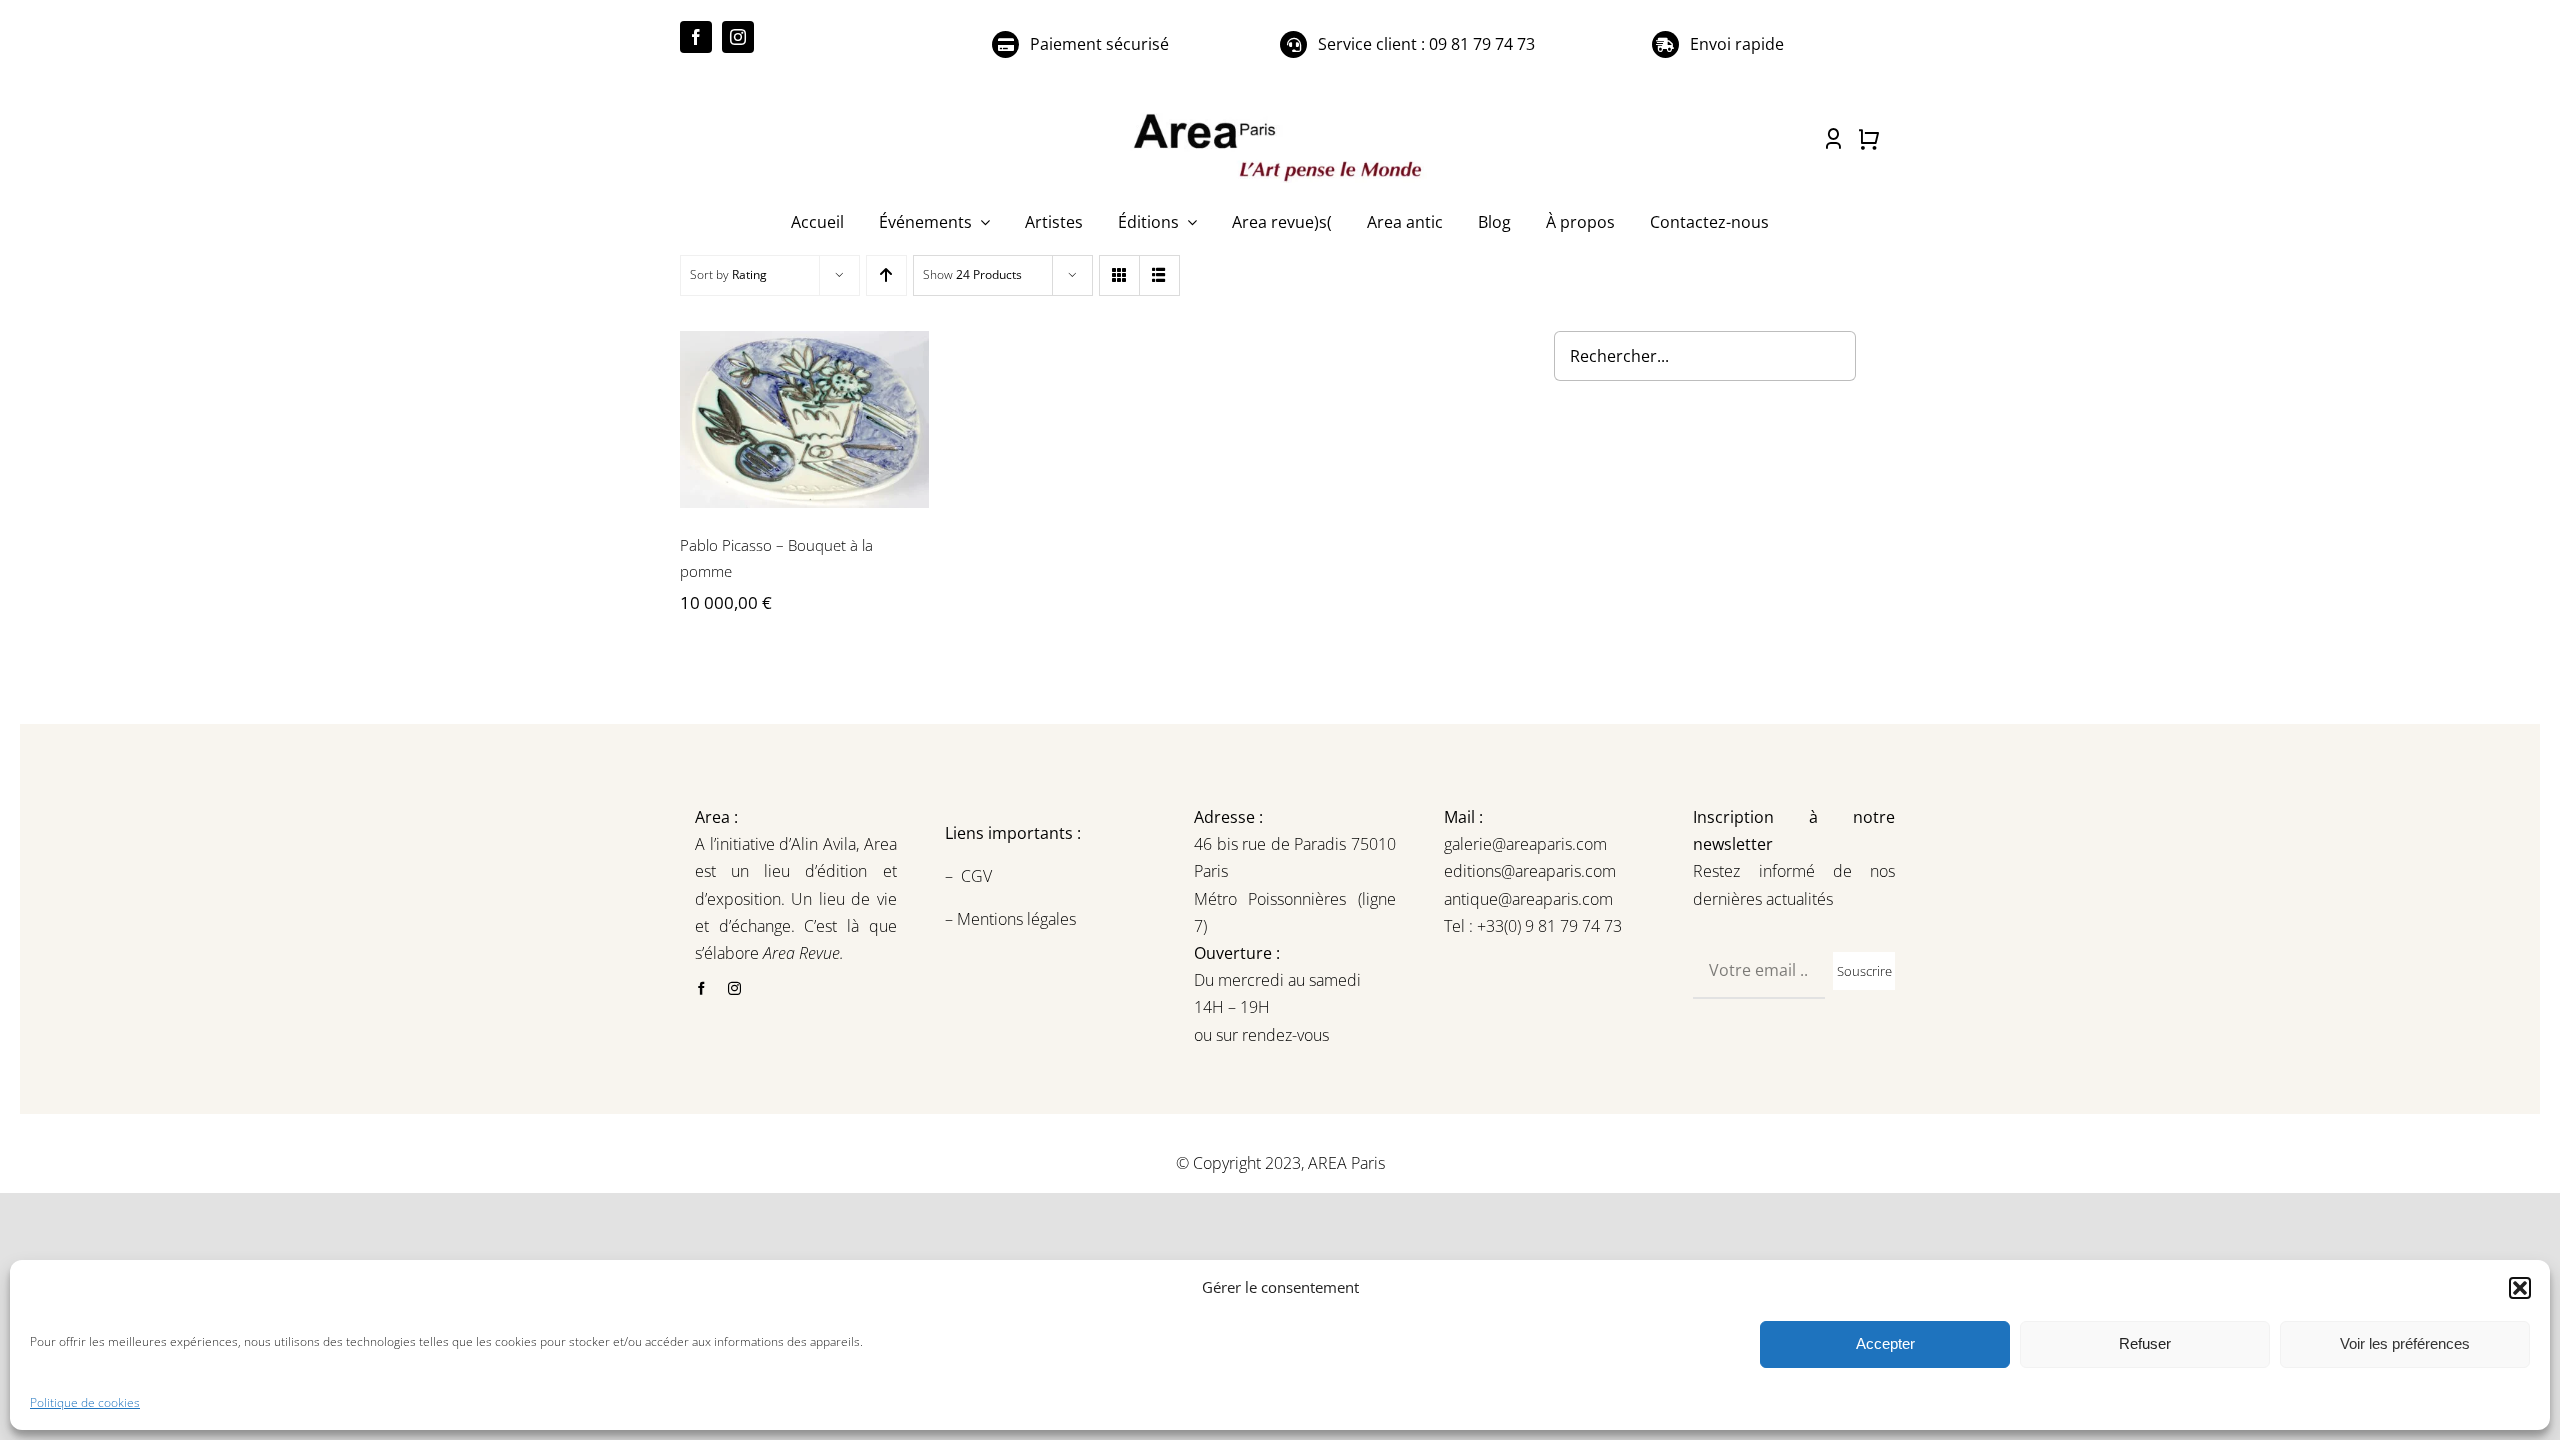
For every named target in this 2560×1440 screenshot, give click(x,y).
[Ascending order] (886, 275)
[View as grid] (1119, 275)
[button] (2520, 1288)
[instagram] (738, 37)
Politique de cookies (85, 1402)
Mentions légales (1014, 919)
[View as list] (1159, 275)
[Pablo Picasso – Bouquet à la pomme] (804, 419)
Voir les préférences (2405, 1343)
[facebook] (696, 37)
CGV (978, 876)
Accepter (1885, 1343)
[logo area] (1280, 115)
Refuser (2145, 1343)
